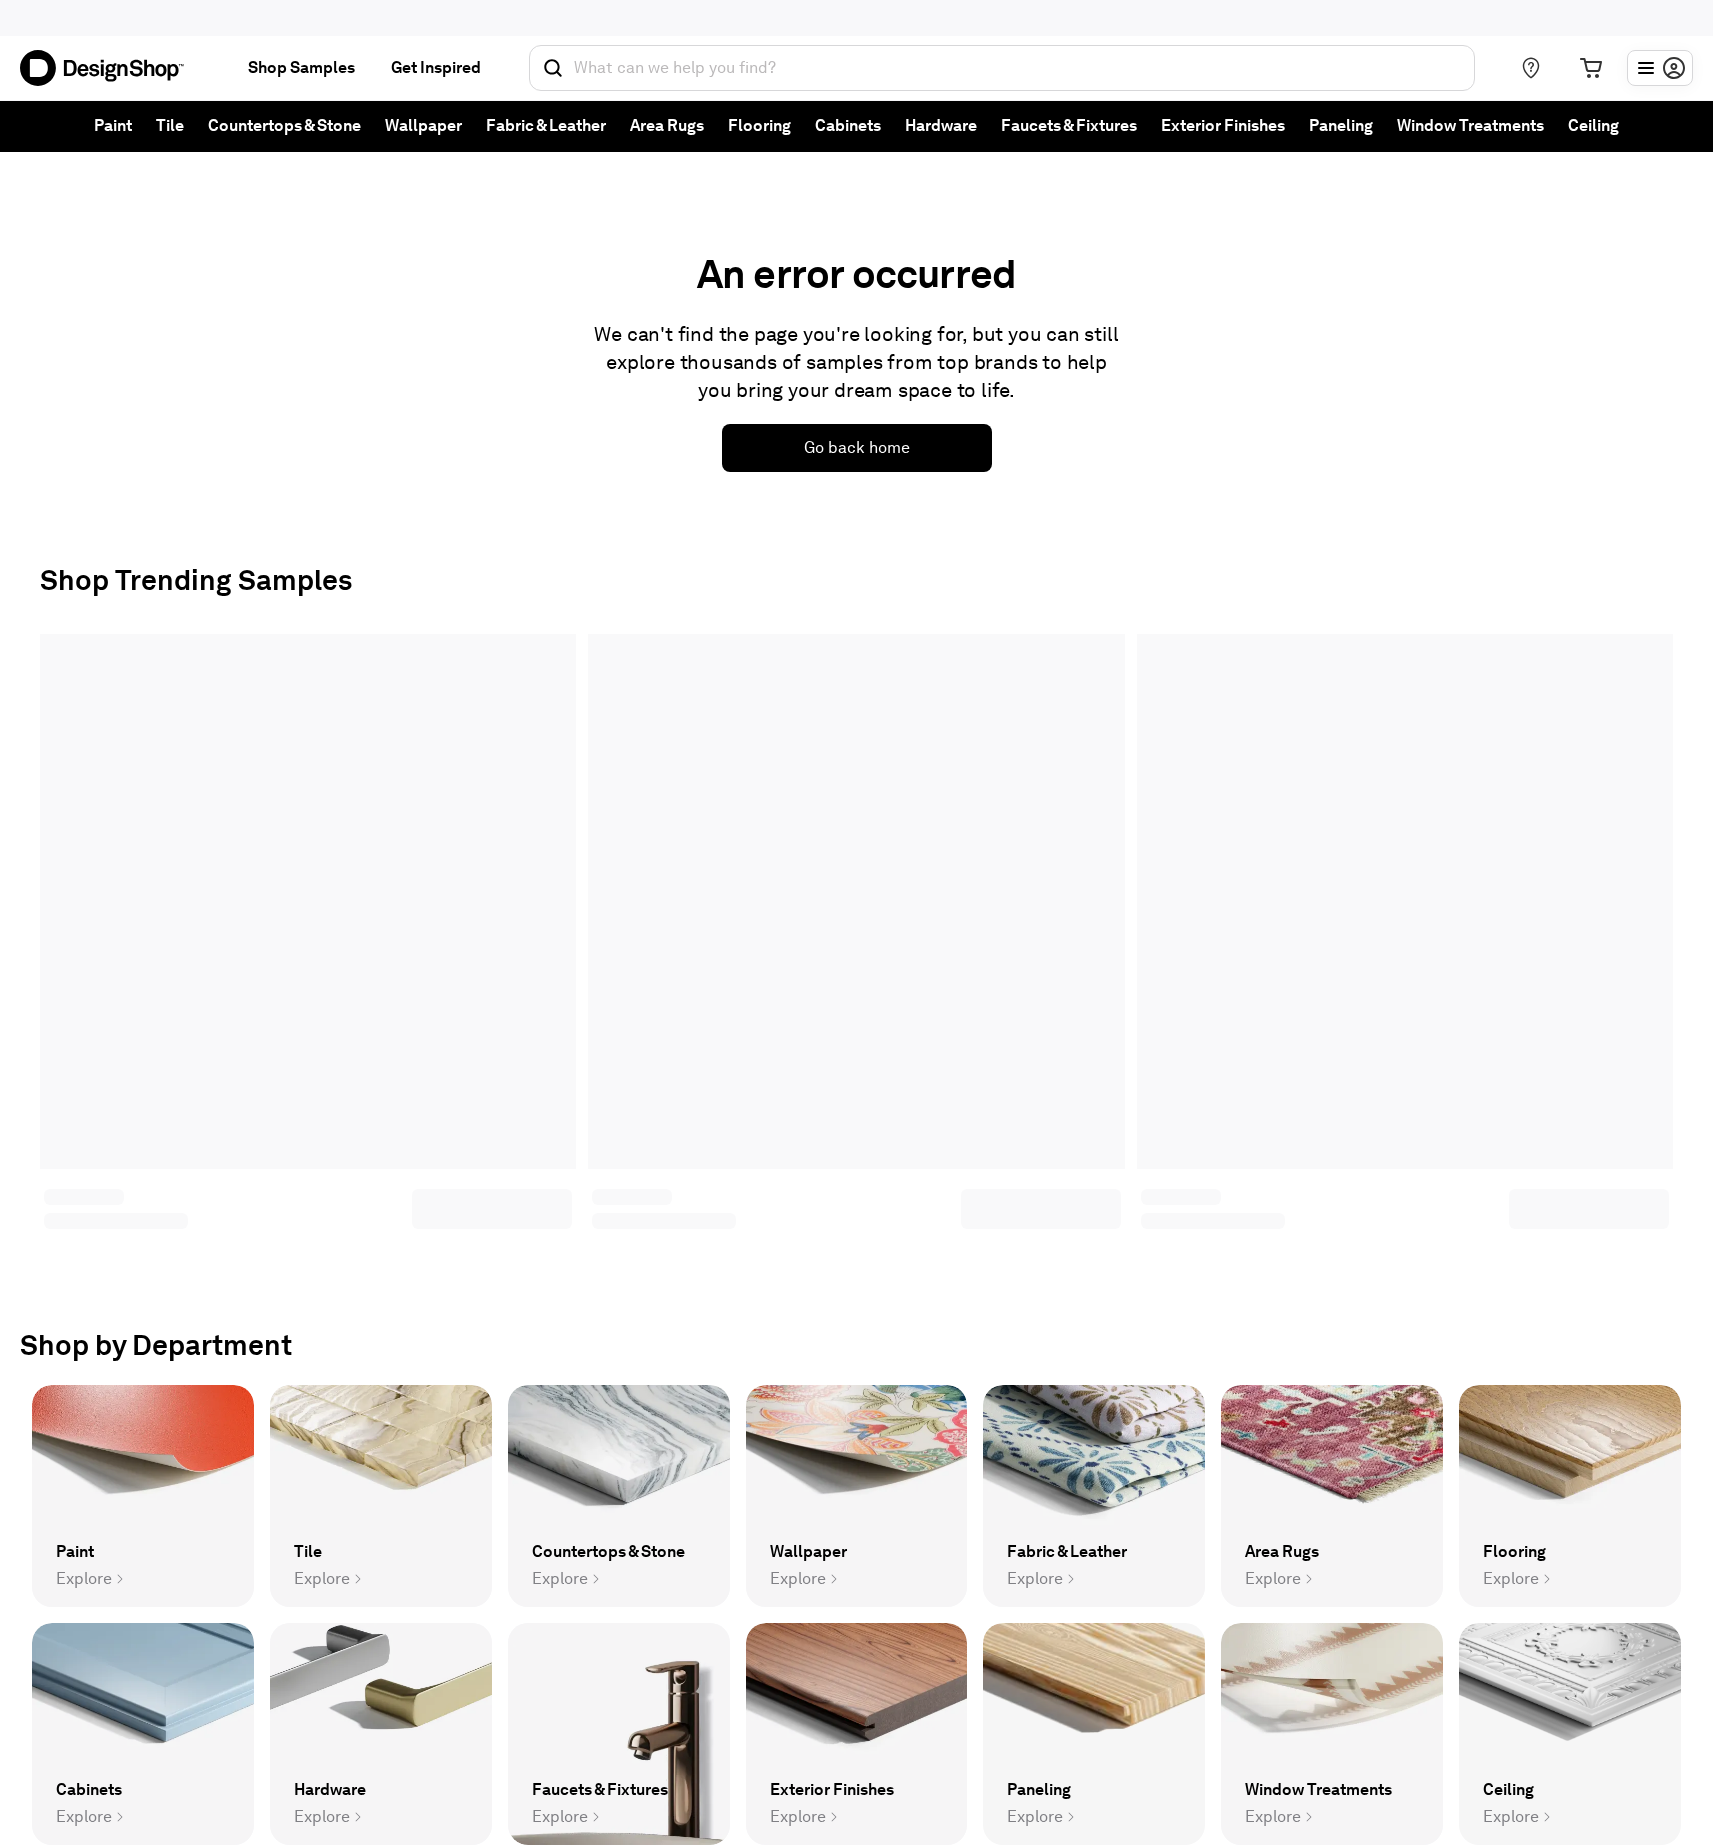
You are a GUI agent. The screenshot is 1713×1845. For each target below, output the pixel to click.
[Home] (110, 68)
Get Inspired (436, 67)
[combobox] (1002, 68)
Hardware (941, 125)
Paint (113, 125)
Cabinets (848, 125)
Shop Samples (301, 67)
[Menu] (1660, 68)
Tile (170, 125)
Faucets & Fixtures (1069, 125)
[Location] (1531, 68)
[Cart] (1591, 68)
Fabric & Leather (546, 125)
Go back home (857, 447)
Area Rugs (667, 125)
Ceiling (1593, 125)
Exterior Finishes (1223, 125)
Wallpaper (423, 125)
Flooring (759, 125)
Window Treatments (1470, 125)
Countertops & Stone (284, 125)
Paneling (1341, 125)
